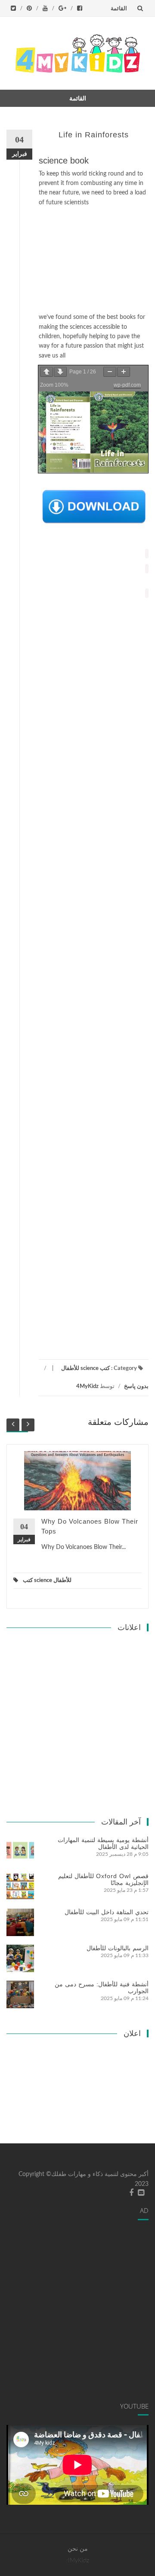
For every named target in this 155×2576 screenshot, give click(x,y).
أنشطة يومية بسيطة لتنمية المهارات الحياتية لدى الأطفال (103, 1843)
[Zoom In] (124, 372)
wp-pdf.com (127, 385)
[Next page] (60, 372)
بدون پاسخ (136, 1386)
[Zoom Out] (110, 372)
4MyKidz (87, 1386)
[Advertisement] (94, 260)
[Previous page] (46, 372)
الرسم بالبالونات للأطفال (118, 1948)
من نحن (78, 2549)
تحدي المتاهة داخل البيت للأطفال (107, 1912)
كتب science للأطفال (85, 1368)
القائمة (119, 8)
